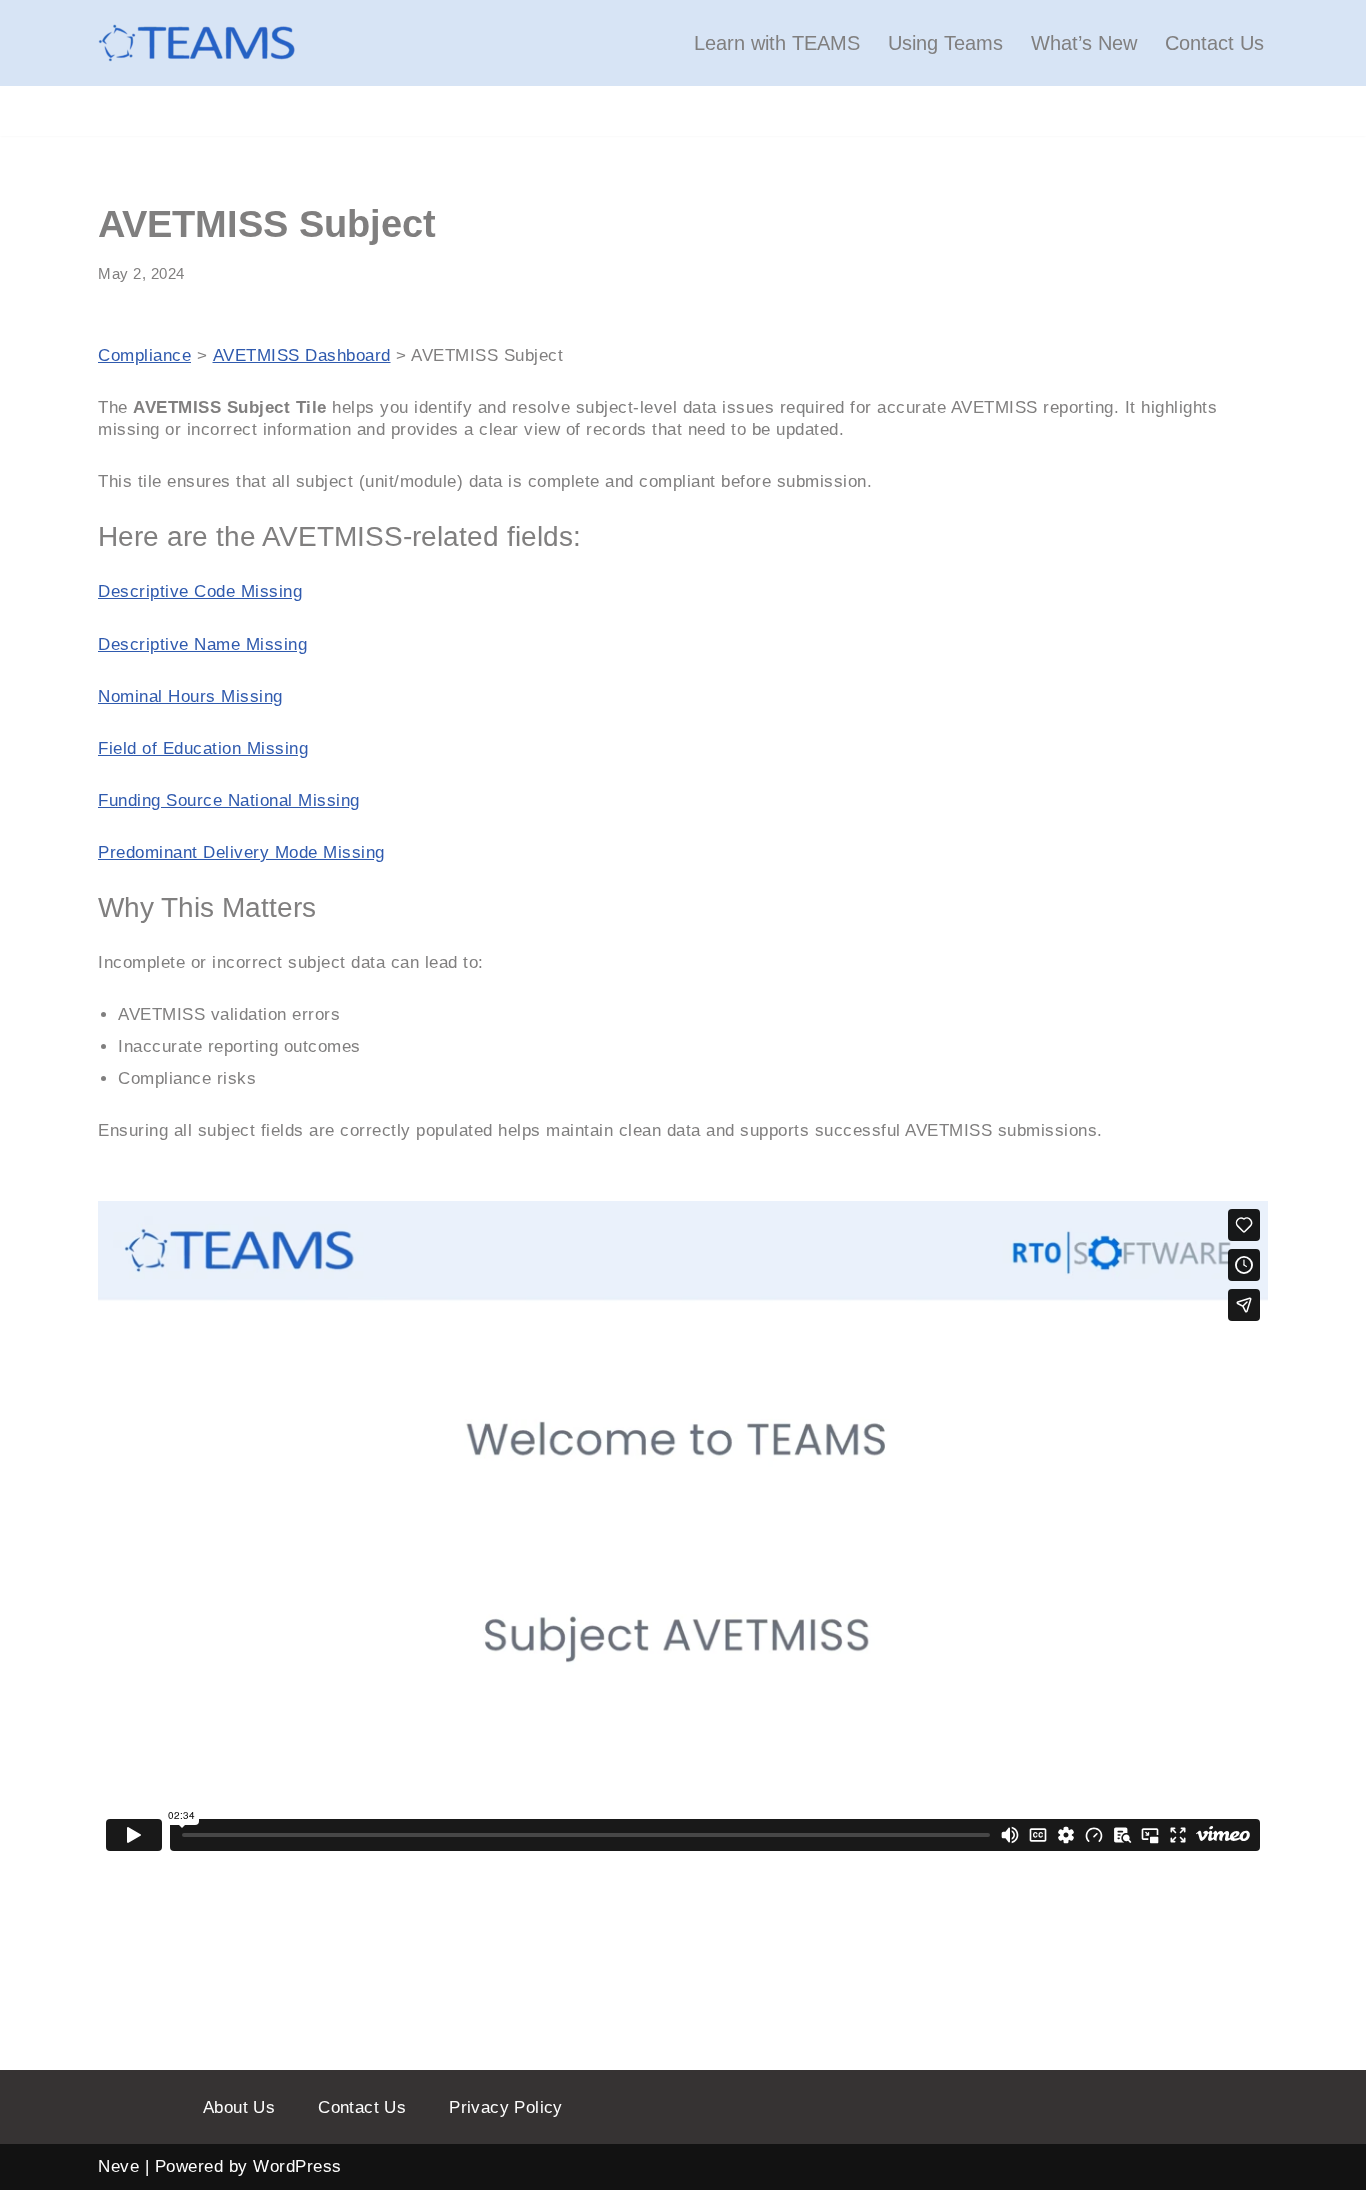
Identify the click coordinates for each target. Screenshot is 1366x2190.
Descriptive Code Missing (200, 591)
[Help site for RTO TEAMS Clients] (198, 43)
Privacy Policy (506, 2107)
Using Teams (945, 43)
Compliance (144, 355)
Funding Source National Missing (229, 800)
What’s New (1084, 43)
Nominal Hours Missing (190, 696)
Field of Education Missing (203, 748)
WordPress (297, 2166)
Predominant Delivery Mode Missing (241, 852)
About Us (239, 2107)
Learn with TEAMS (777, 43)
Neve (118, 2166)
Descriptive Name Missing (202, 644)
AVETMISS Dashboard (302, 355)
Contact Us (1214, 43)
